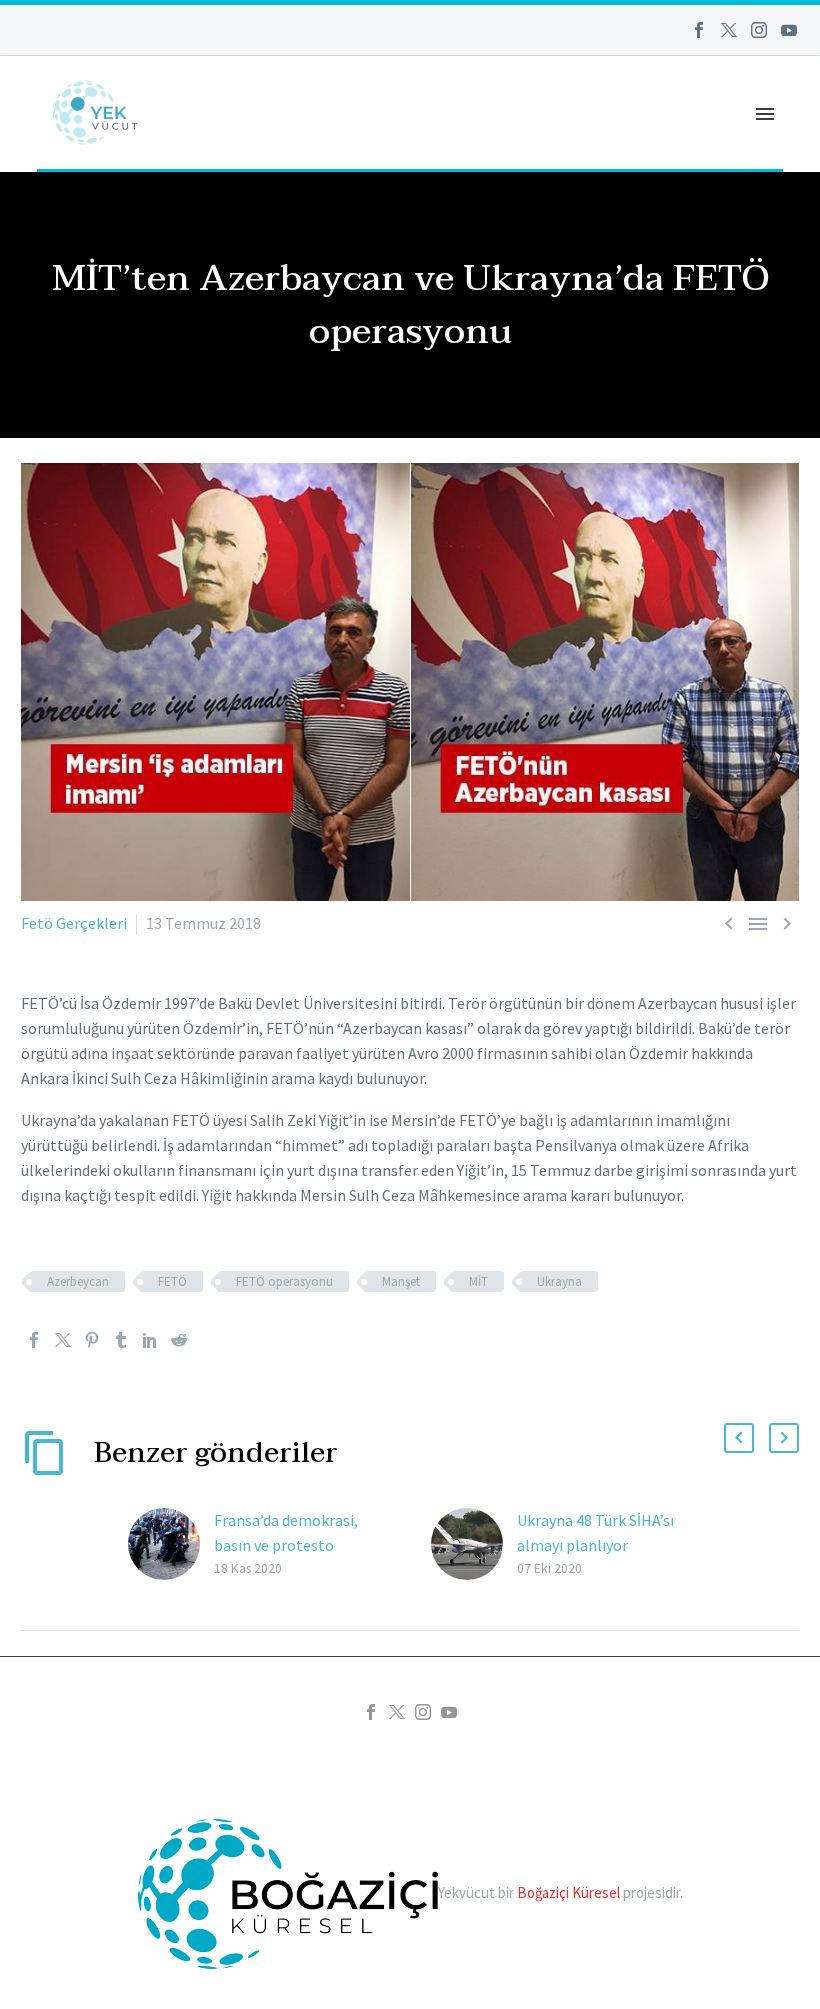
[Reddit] (179, 1340)
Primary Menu (765, 114)
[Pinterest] (92, 1340)
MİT (478, 1281)
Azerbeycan (78, 1281)
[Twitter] (729, 30)
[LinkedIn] (150, 1340)
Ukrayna (559, 1281)
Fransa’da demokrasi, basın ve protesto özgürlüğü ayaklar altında (301, 1545)
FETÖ (172, 1281)
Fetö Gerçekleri (74, 923)
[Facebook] (699, 30)
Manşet (401, 1281)
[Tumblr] (121, 1340)
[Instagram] (759, 30)
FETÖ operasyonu (284, 1281)
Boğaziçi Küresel (568, 1892)
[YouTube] (789, 30)
